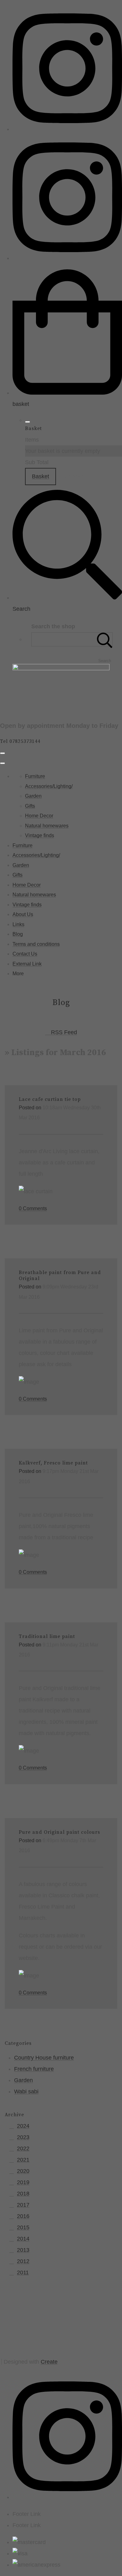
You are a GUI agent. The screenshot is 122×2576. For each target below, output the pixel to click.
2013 (23, 2250)
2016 (23, 2216)
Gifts (30, 806)
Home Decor (39, 816)
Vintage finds (40, 835)
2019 (23, 2182)
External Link (27, 964)
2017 (23, 2205)
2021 (23, 2160)
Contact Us (25, 954)
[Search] (105, 639)
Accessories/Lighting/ (49, 786)
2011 (23, 2273)
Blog (18, 934)
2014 (23, 2239)
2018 (23, 2194)
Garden (33, 796)
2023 (23, 2137)
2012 (23, 2261)
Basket (41, 476)
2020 (23, 2171)
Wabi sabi (26, 2091)
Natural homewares (47, 826)
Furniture (35, 776)
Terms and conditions (36, 944)
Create (49, 2362)
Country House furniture (44, 2058)
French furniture (34, 2069)
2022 (23, 2148)
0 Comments (33, 1208)
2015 (23, 2227)
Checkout (76, 476)
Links (18, 924)
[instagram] (67, 129)
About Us (23, 914)
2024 (23, 2126)
